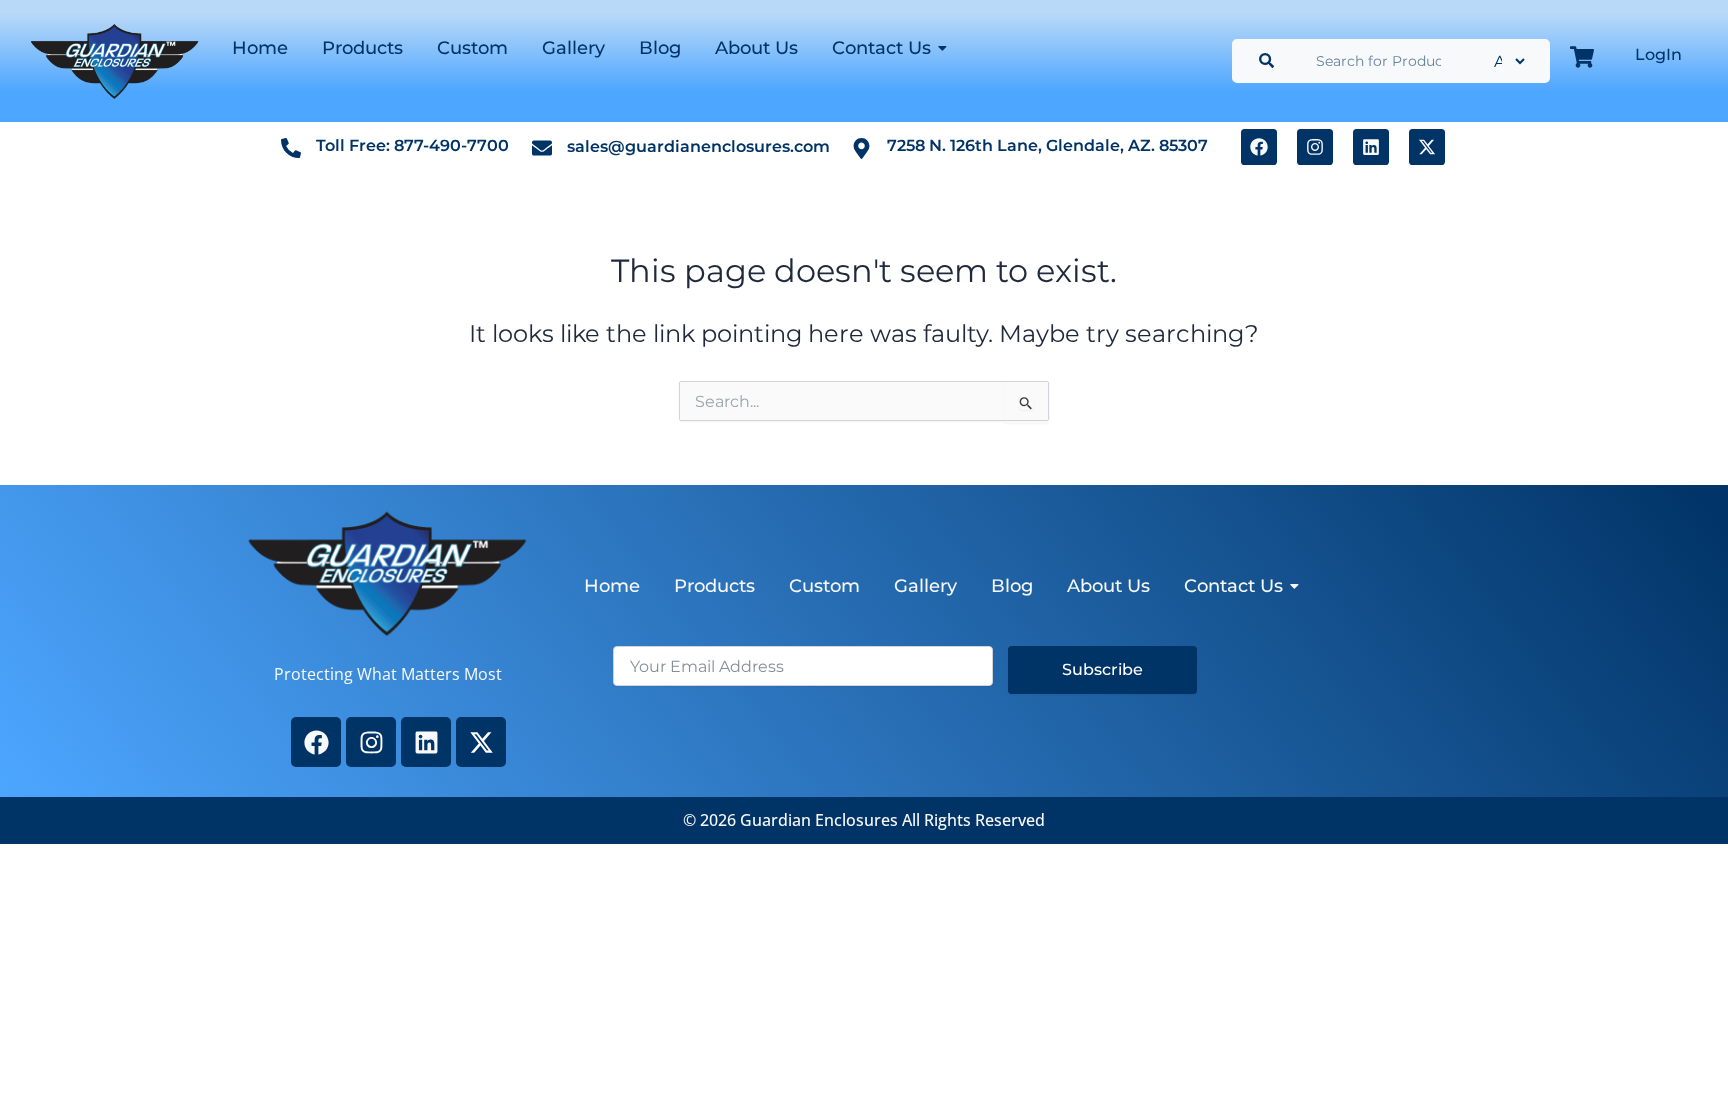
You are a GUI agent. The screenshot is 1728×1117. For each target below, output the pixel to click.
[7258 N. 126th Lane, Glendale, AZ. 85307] (861, 147)
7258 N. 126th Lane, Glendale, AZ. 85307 (1047, 145)
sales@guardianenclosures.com (698, 146)
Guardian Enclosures (821, 820)
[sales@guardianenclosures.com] (542, 147)
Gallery (573, 48)
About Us (756, 48)
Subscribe (1102, 669)
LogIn (1658, 54)
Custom (472, 48)
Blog (660, 48)
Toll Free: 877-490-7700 (412, 145)
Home (260, 48)
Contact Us (881, 48)
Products (362, 48)
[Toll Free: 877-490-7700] (291, 147)
